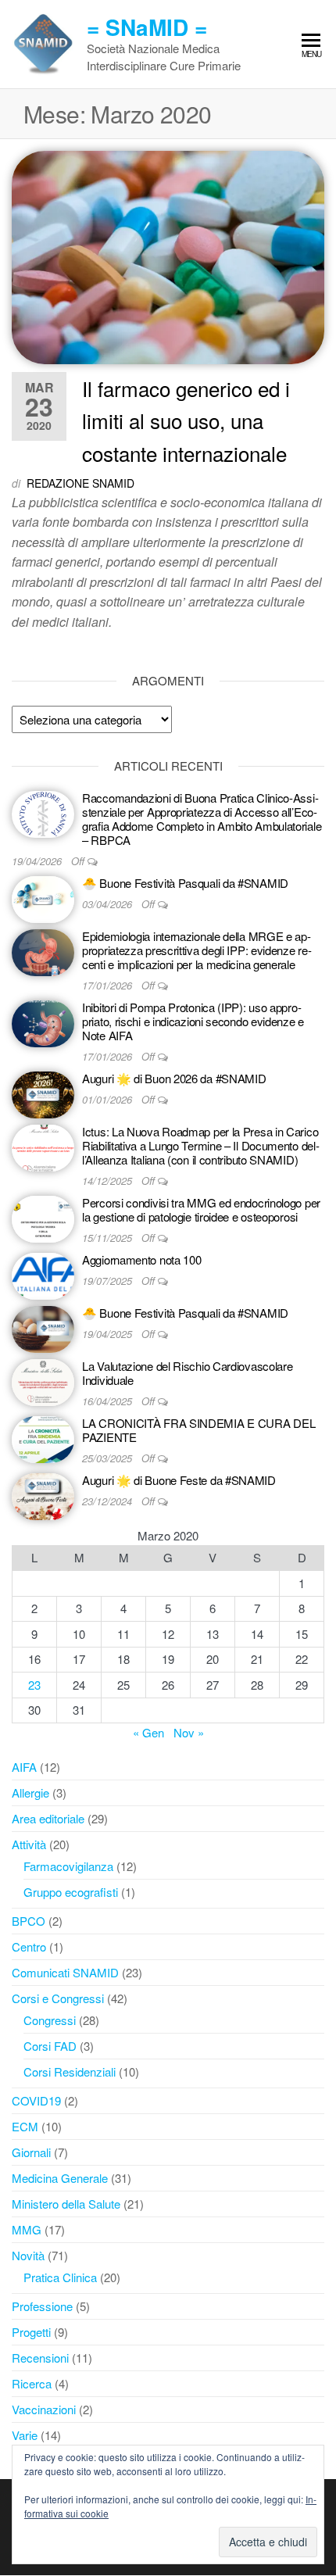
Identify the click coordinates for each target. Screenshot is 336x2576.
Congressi (50, 2020)
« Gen (148, 1732)
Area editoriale (48, 1818)
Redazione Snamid (80, 483)
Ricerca (32, 2383)
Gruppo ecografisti (71, 1892)
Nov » (189, 1732)
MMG (27, 2229)
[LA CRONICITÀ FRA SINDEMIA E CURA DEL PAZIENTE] (43, 1438)
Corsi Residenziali (70, 2072)
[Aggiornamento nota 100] (43, 1274)
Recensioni (40, 2358)
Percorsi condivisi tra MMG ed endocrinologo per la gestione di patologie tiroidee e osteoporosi (201, 1209)
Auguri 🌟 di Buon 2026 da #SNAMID (174, 1078)
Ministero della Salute (66, 2204)
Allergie (30, 1792)
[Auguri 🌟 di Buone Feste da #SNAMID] (43, 1495)
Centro (29, 1946)
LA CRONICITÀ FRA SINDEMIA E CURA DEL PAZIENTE (198, 1430)
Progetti (31, 2332)
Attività (29, 1844)
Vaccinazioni (44, 2409)
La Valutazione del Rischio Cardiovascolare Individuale (187, 1373)
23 (34, 1685)
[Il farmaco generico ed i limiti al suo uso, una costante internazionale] (168, 255)
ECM (25, 2126)
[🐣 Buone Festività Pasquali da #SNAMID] (43, 898)
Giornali (31, 2152)
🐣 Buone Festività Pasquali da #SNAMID (185, 883)
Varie (25, 2435)
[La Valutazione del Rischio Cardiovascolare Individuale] (43, 1381)
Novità (28, 2255)
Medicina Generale (60, 2178)
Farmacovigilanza (68, 1866)
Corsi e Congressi (58, 1998)
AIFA (24, 1767)
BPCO (29, 1921)
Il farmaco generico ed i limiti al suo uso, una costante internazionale (186, 420)
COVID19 (36, 2100)
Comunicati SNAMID (65, 1972)
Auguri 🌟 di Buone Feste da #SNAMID (179, 1480)
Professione (42, 2306)
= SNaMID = (147, 27)
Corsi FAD (50, 2046)
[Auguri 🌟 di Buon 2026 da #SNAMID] (43, 1093)
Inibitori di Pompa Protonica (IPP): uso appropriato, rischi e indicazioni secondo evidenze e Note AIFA (193, 1021)
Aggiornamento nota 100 (141, 1259)
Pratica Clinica (60, 2277)
